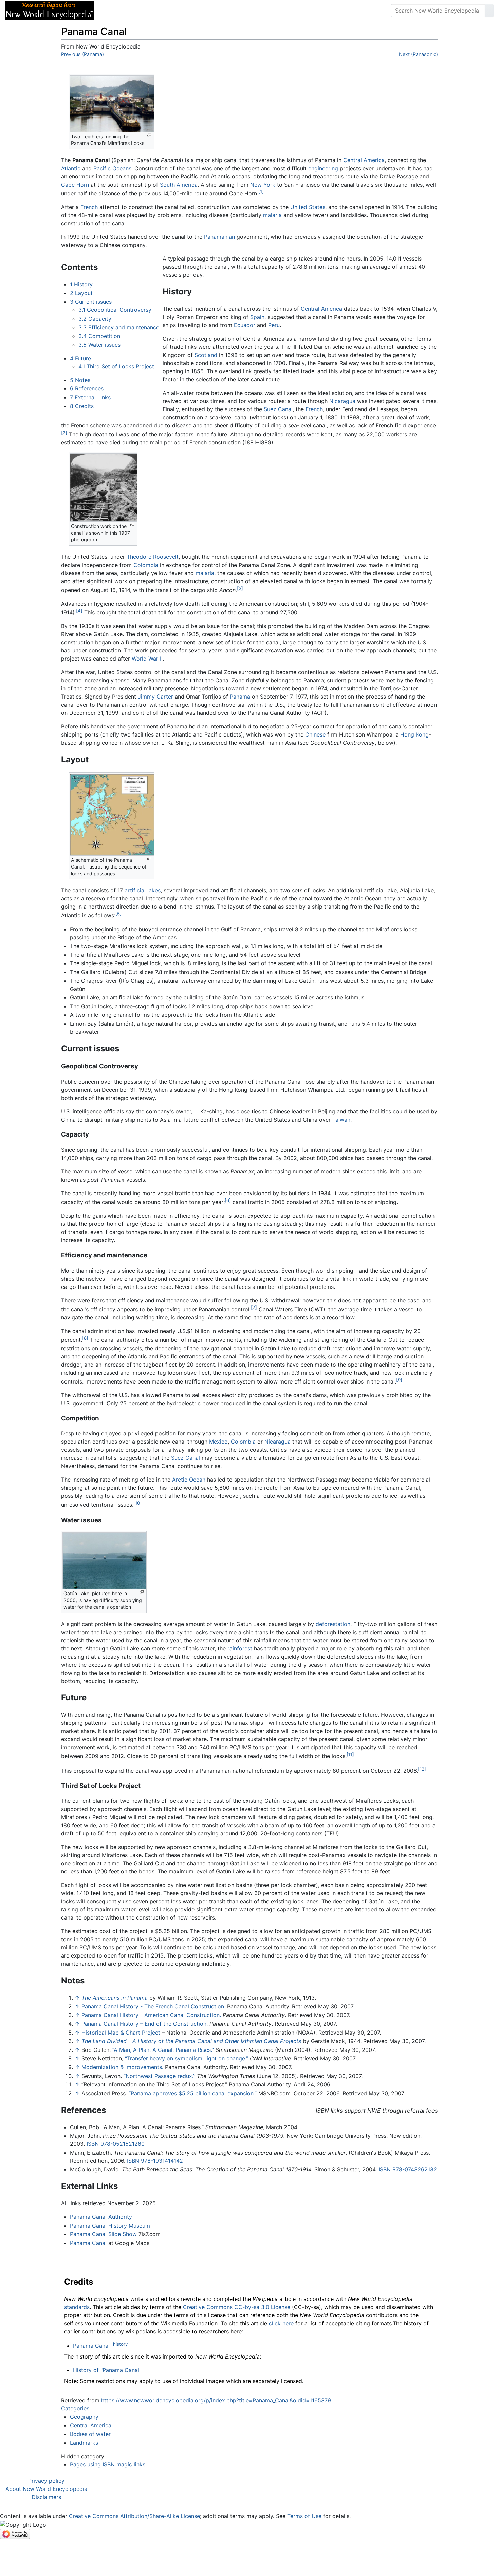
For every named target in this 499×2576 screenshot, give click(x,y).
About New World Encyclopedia (46, 2489)
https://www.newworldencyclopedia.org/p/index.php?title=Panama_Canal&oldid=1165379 (216, 2400)
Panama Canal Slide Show (103, 2234)
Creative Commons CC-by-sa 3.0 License (237, 2307)
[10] (137, 1503)
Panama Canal (88, 2243)
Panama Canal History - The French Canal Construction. (153, 2006)
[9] (399, 1380)
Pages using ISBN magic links (108, 2464)
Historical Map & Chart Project (121, 2033)
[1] (261, 192)
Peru (274, 325)
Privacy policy (46, 2481)
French (89, 207)
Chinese (315, 734)
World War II (147, 659)
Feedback (174, 11)
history (120, 2344)
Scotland (206, 355)
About (143, 11)
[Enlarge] (149, 135)
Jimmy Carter (155, 697)
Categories (75, 2408)
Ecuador (245, 325)
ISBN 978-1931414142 (155, 2161)
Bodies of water (90, 2434)
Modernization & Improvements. (122, 2067)
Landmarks (84, 2443)
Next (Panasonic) (418, 54)
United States (308, 207)
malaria (272, 215)
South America (179, 185)
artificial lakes (143, 890)
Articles (114, 11)
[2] (64, 433)
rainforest (240, 1648)
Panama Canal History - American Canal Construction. (151, 2015)
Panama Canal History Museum (110, 2226)
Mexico (218, 1442)
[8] (85, 1338)
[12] (422, 1769)
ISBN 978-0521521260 (116, 2144)
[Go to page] (489, 11)
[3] (240, 588)
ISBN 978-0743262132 (408, 2169)
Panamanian (219, 237)
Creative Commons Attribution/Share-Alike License (134, 2516)
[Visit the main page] (50, 10)
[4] (79, 611)
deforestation (333, 1624)
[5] (118, 914)
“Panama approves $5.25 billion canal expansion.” (193, 2093)
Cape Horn (75, 185)
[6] (228, 1200)
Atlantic (71, 168)
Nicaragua (342, 401)
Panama (240, 697)
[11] (350, 1754)
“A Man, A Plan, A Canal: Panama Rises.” (163, 2050)
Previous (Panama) (82, 54)
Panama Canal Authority (101, 2217)
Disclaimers (46, 2497)
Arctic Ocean (189, 1480)
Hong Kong (414, 734)
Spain (257, 317)
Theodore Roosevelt (153, 557)
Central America (364, 160)
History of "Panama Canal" (107, 2370)
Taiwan (341, 1120)
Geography (84, 2417)
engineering (323, 168)
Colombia (146, 565)
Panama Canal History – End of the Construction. (145, 2024)
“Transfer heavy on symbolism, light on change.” (187, 2058)
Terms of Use (304, 2516)
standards (77, 2307)
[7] (254, 1308)
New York (263, 185)
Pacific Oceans (112, 168)
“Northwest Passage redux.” (159, 2076)
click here (281, 2323)
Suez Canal (278, 409)
